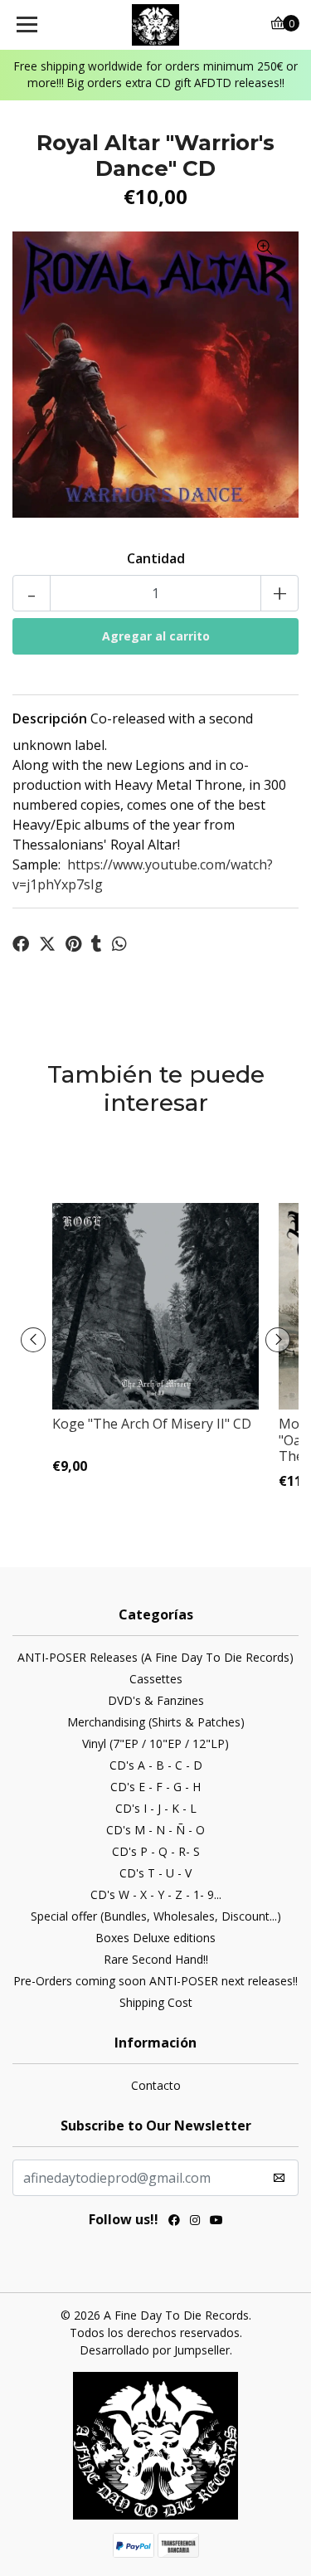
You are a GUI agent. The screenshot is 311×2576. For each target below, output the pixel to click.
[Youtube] (216, 2222)
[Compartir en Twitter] (47, 944)
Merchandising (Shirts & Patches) (156, 1722)
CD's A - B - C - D (156, 1765)
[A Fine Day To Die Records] (156, 25)
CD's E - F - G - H (155, 1787)
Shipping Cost (156, 2002)
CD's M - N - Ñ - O (155, 1830)
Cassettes (156, 1679)
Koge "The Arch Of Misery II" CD (152, 1424)
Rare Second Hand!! (156, 1959)
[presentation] (33, 1340)
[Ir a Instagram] (195, 2222)
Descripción (50, 718)
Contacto (156, 2085)
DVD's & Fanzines (156, 1700)
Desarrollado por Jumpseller (155, 2350)
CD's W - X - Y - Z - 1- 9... (156, 1894)
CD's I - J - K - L (156, 1808)
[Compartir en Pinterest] (73, 944)
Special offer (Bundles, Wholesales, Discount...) (156, 1916)
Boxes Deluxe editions (155, 1938)
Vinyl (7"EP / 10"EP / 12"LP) (155, 1743)
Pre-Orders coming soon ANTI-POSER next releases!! (155, 1981)
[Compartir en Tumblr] (97, 944)
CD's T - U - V (155, 1873)
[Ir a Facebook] (174, 2222)
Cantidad (156, 558)
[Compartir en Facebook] (21, 944)
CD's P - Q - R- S (156, 1851)
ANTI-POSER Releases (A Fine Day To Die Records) (155, 1657)
